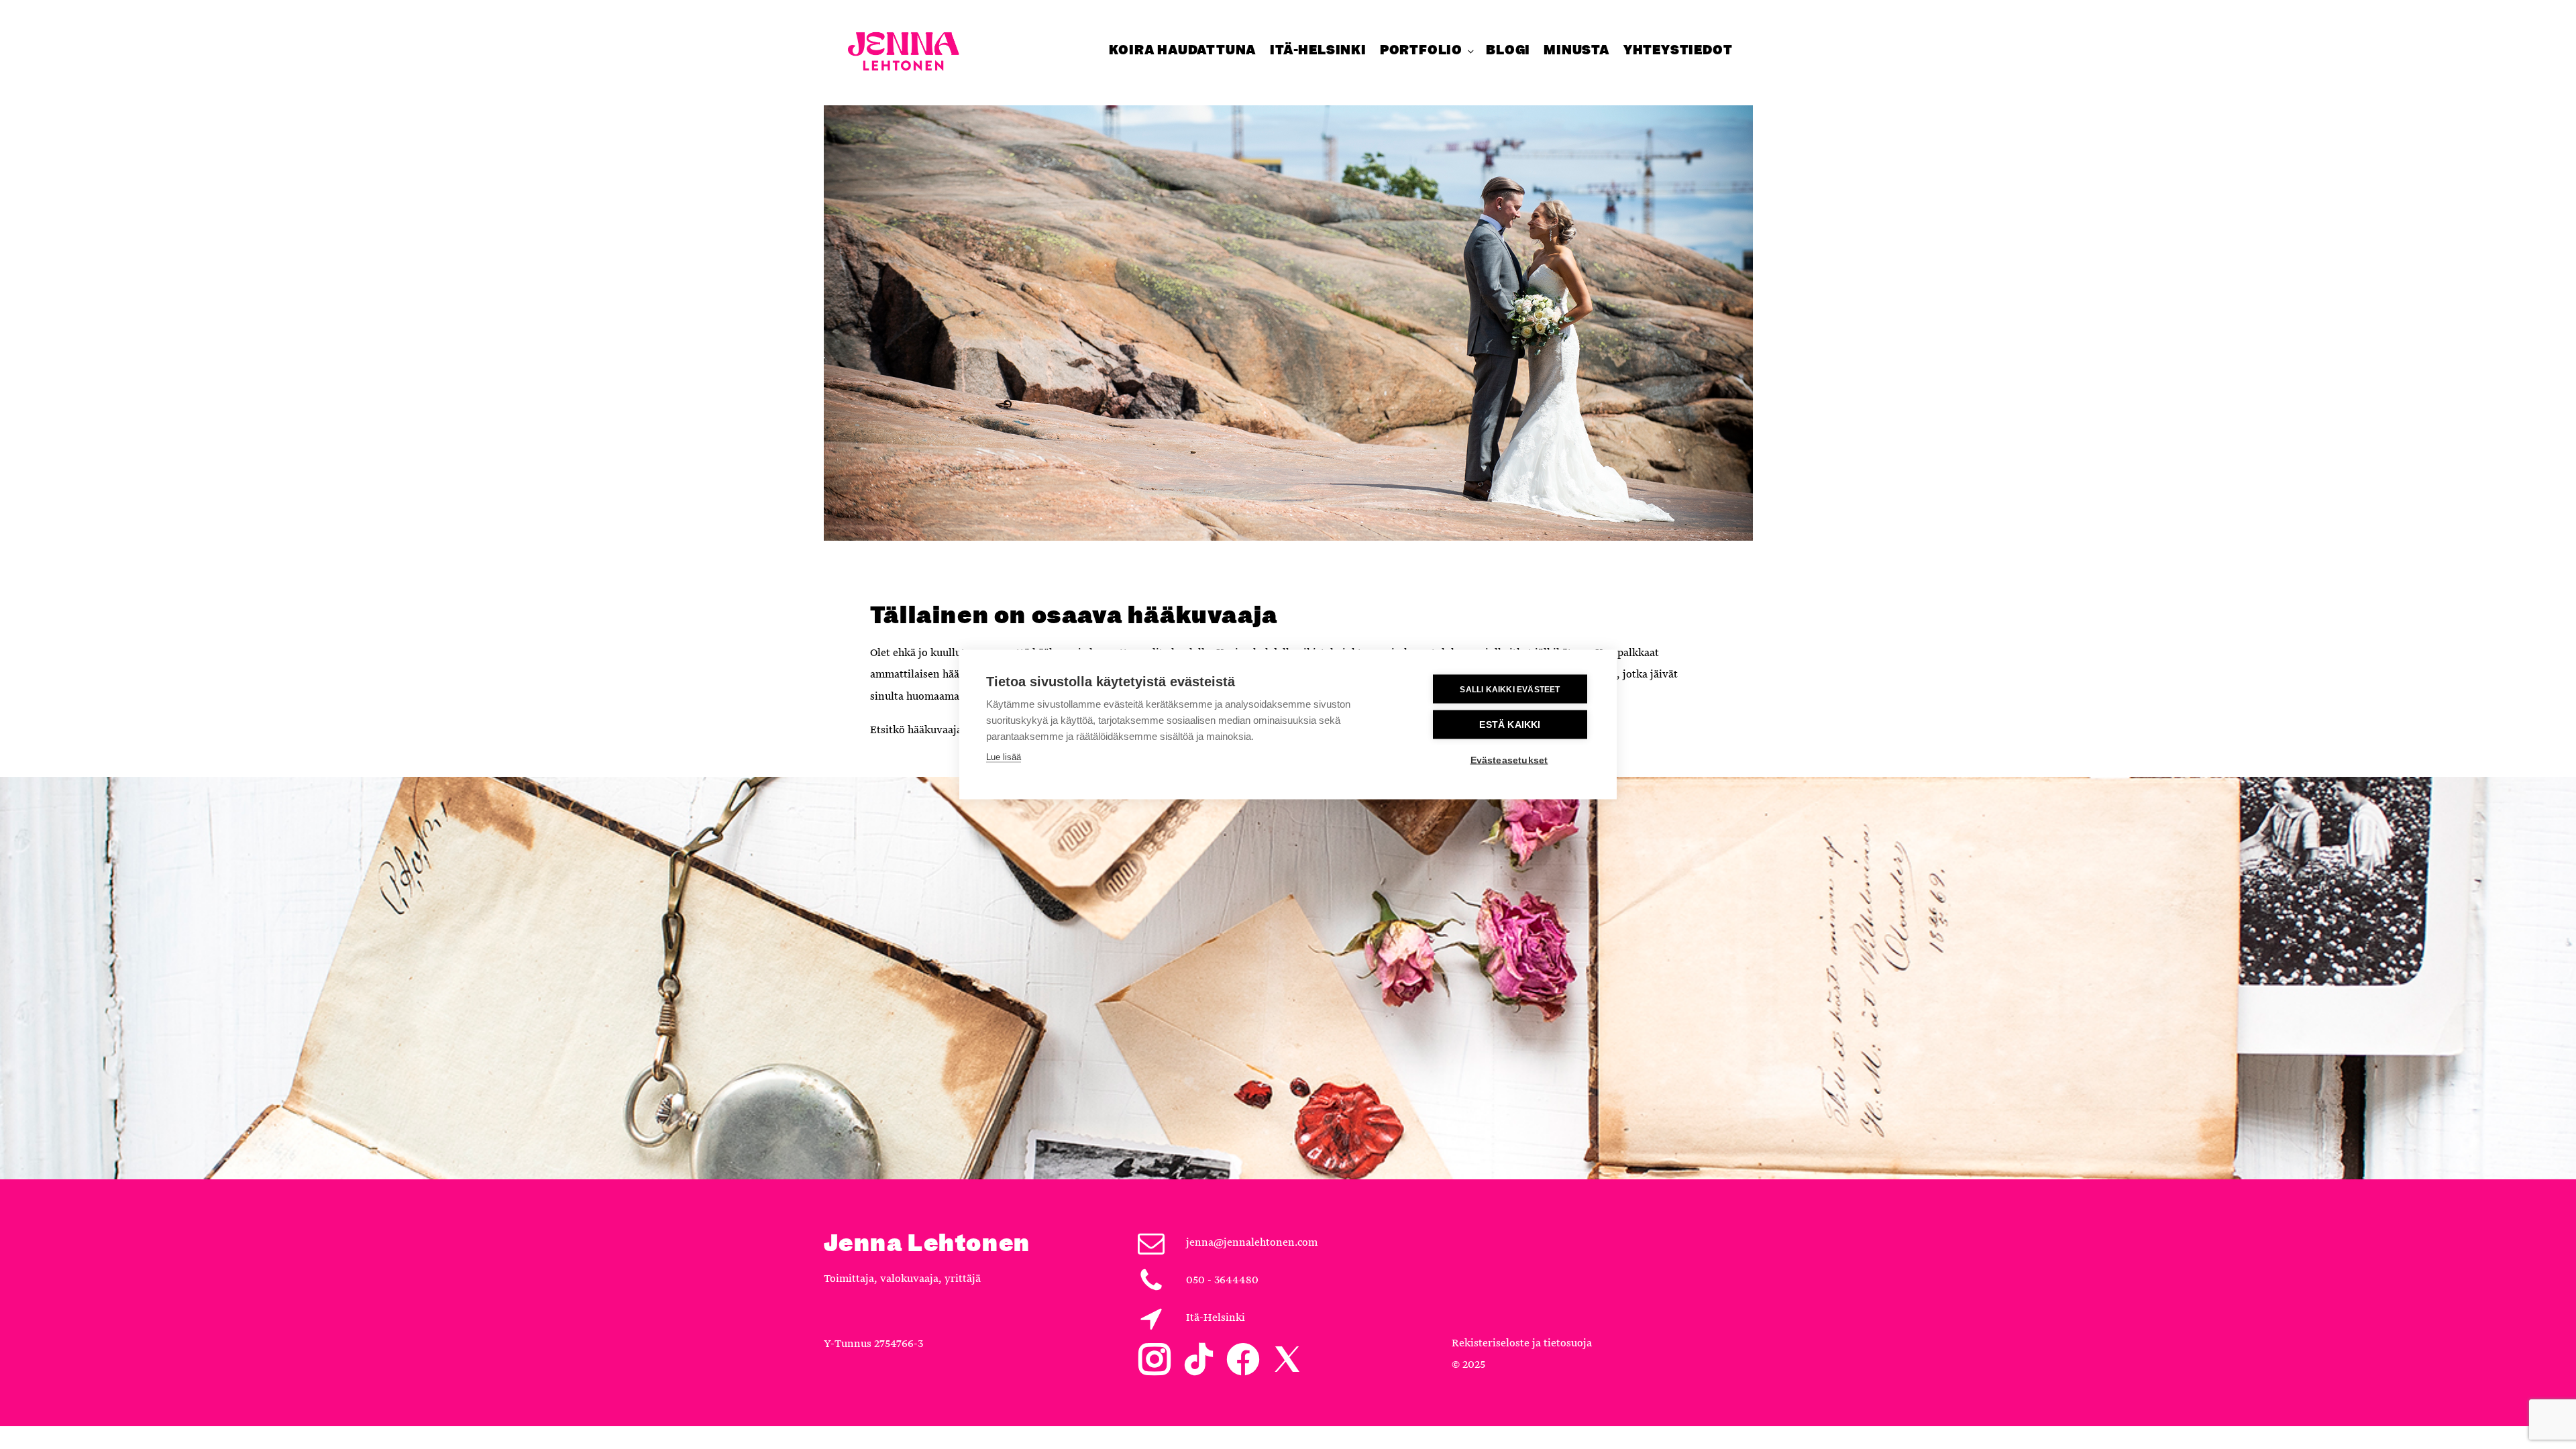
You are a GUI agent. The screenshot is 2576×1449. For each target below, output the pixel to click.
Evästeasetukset (1509, 760)
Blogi (1508, 50)
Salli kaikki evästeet (1510, 689)
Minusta (1577, 50)
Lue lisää (1004, 757)
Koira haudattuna (1183, 50)
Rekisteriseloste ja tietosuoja (1522, 1343)
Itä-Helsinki (1318, 50)
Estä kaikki (1510, 725)
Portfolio (1421, 50)
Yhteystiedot (1678, 50)
